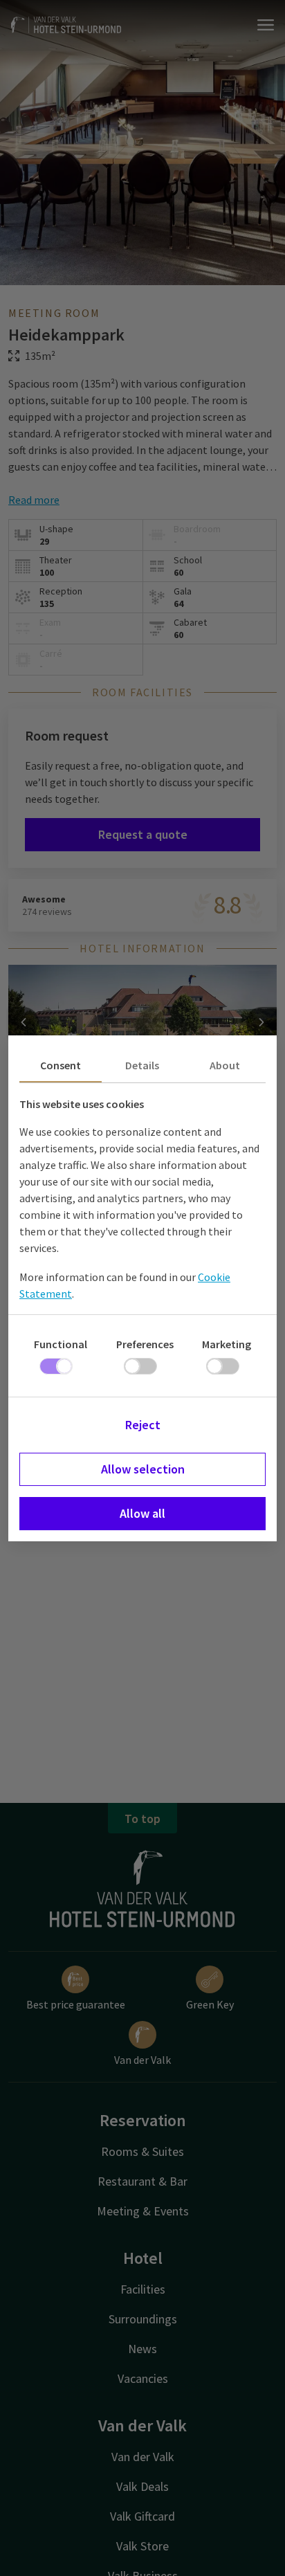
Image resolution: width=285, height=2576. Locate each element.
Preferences (145, 1344)
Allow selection (143, 1469)
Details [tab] (142, 1065)
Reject (143, 1425)
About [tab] (225, 1065)
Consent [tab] (61, 1065)
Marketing (227, 1344)
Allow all (142, 1513)
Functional (61, 1344)
